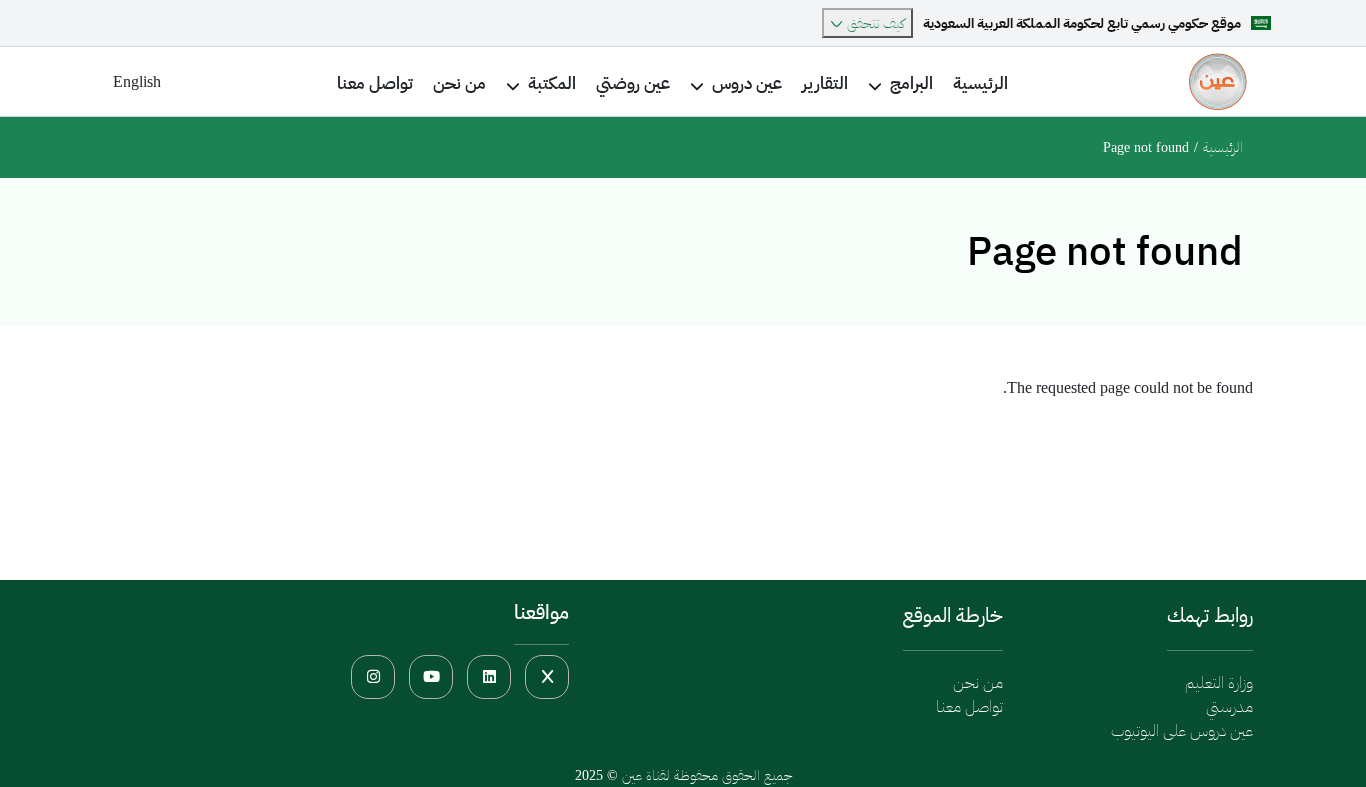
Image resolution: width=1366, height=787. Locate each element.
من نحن (978, 682)
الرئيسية (1223, 147)
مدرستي (1229, 706)
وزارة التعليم (1219, 682)
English (137, 81)
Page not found (1146, 147)
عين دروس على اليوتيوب (1182, 730)
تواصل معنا (969, 706)
